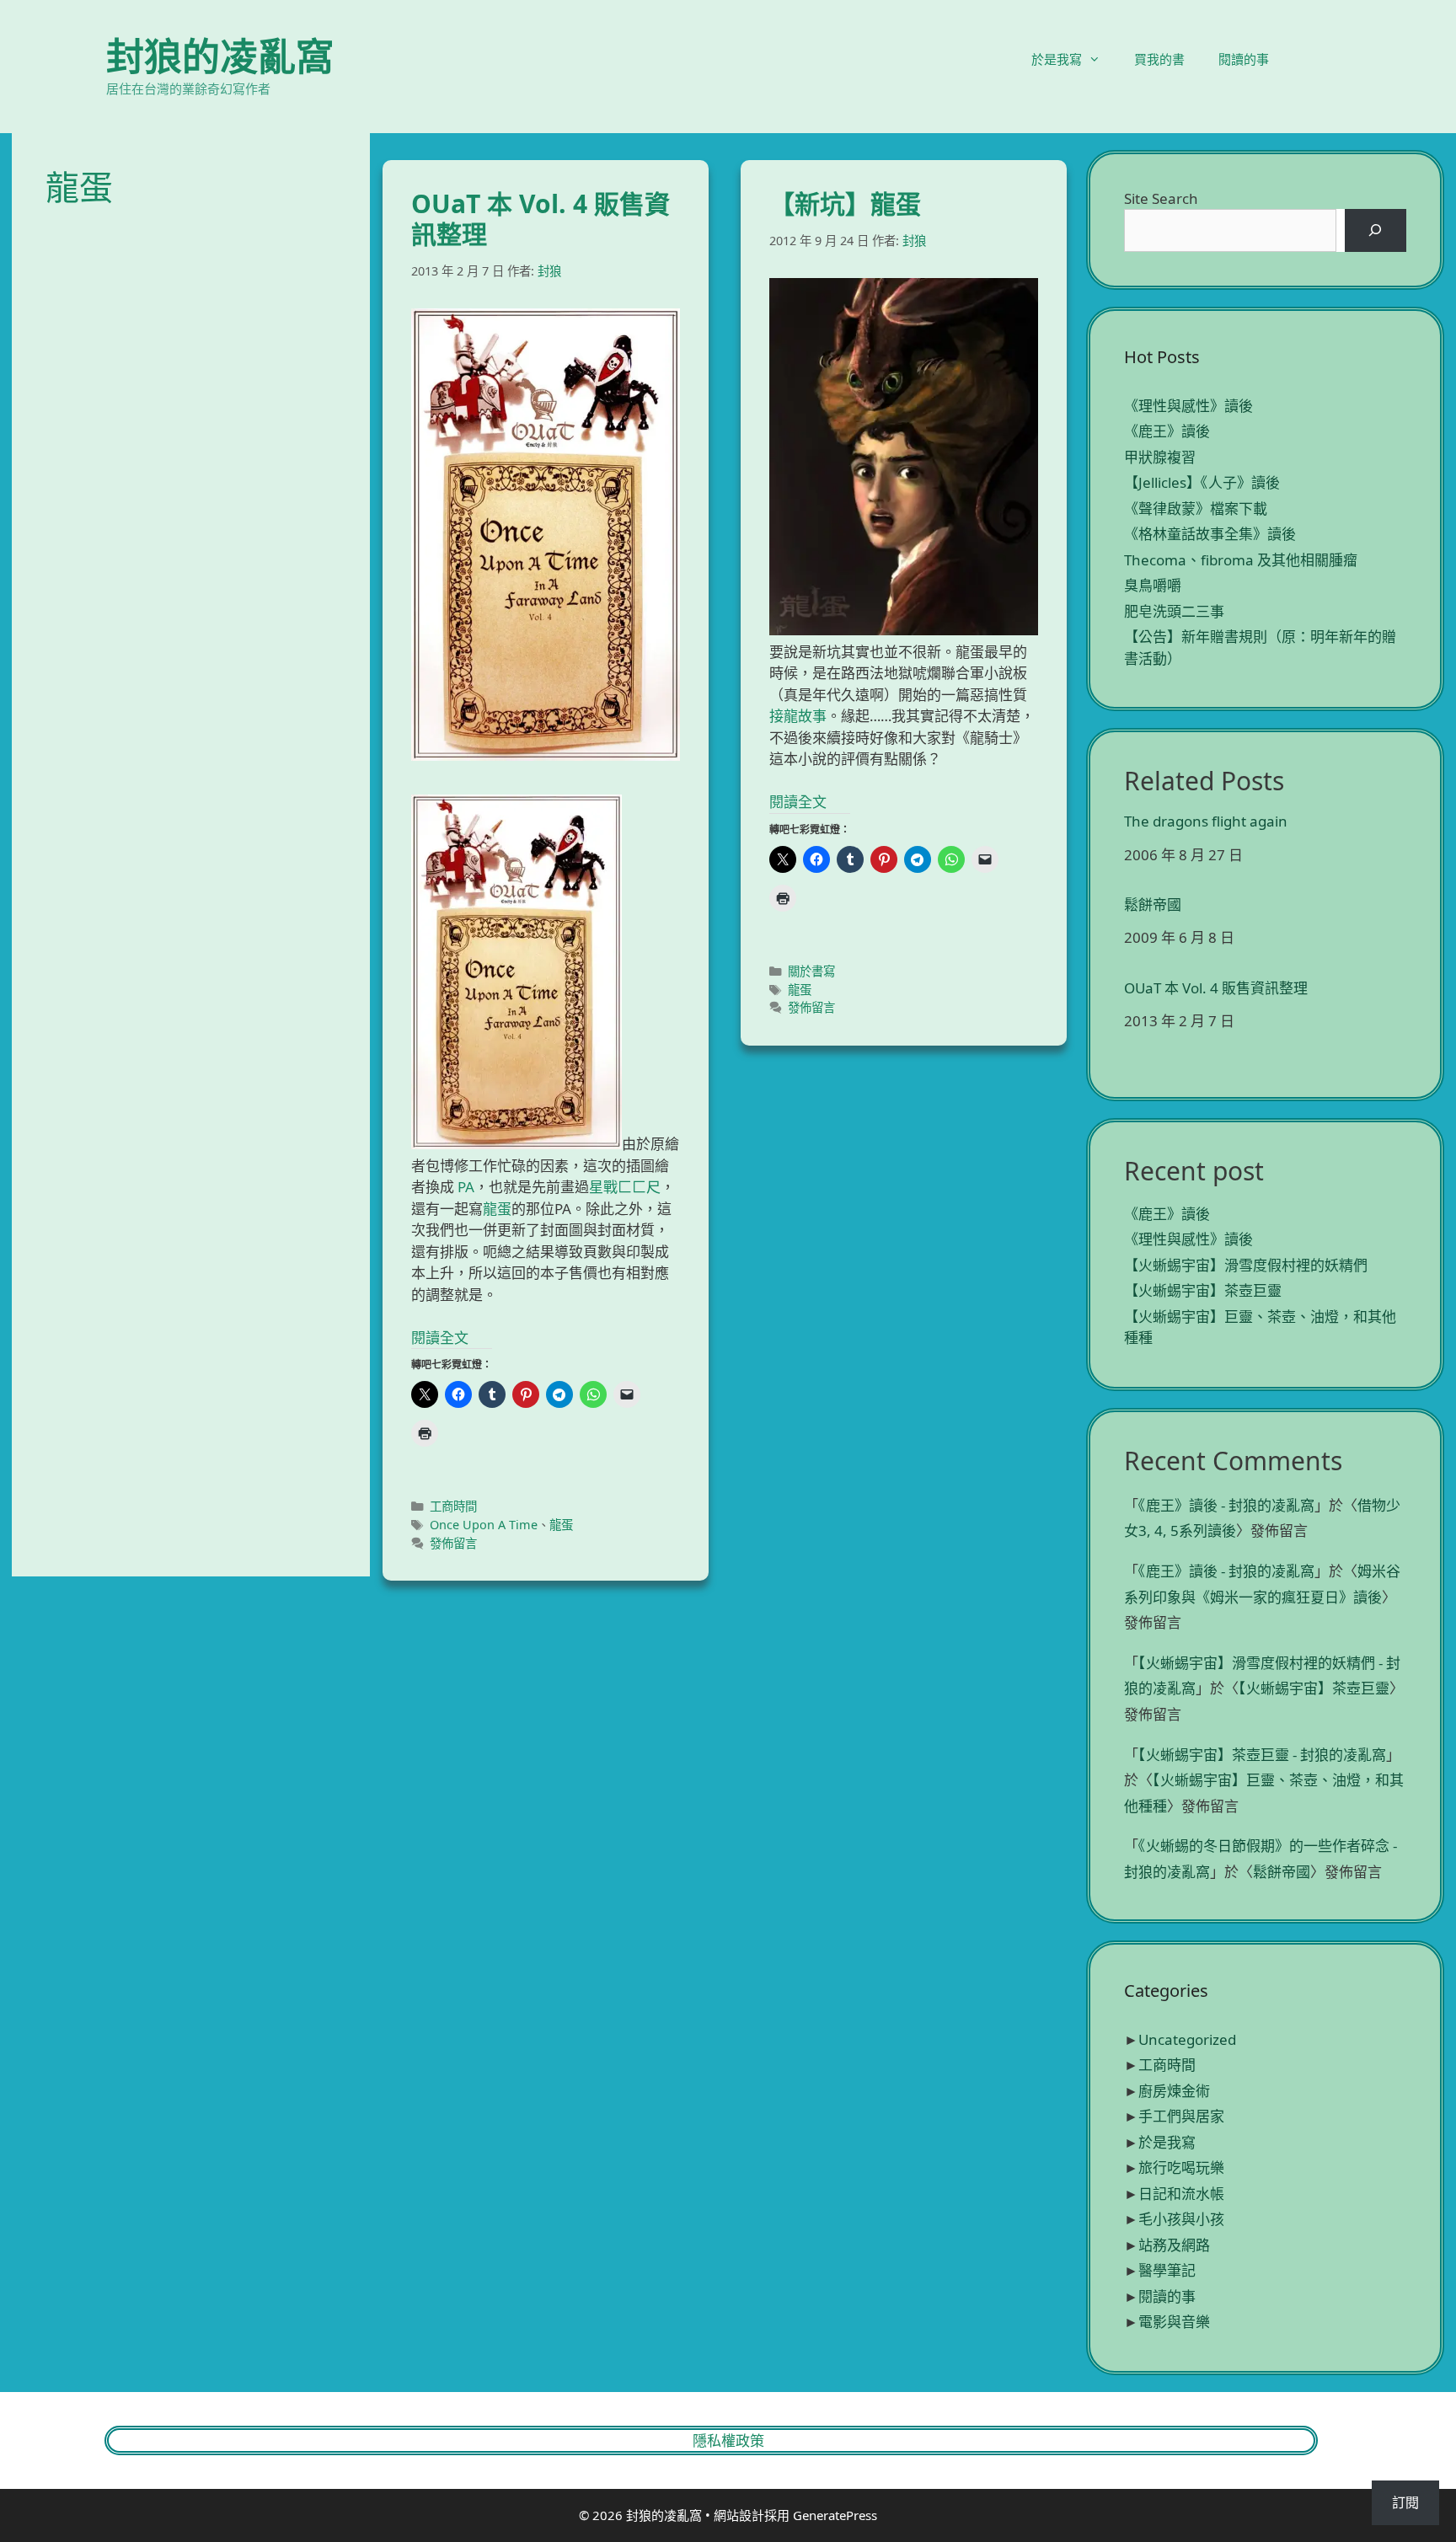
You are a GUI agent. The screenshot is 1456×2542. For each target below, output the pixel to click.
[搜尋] (1376, 230)
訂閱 (1405, 2502)
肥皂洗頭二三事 (1174, 611)
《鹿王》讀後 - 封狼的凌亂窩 (1226, 1505)
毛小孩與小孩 (1181, 2219)
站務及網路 (1174, 2245)
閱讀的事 (1244, 59)
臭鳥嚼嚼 (1153, 585)
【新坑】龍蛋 (845, 203)
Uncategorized (1187, 2039)
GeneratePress (835, 2515)
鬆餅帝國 (1153, 905)
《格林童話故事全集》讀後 (1210, 534)
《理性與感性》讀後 (1188, 406)
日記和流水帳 (1181, 2194)
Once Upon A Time (484, 1525)
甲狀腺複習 (1160, 457)
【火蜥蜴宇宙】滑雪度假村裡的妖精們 (1246, 1265)
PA (466, 1187)
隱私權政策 (728, 2440)
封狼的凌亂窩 (220, 56)
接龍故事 (798, 716)
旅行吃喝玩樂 (1181, 2167)
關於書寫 (811, 971)
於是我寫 (1057, 59)
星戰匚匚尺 (625, 1187)
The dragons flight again (1206, 821)
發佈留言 (453, 1543)
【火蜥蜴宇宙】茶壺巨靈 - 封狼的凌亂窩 (1262, 1755)
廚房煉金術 (1174, 2091)
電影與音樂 (1174, 2322)
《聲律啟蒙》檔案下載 (1196, 508)
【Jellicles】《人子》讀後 (1202, 482)
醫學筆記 (1167, 2270)
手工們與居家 (1181, 2116)
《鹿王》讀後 (1167, 431)
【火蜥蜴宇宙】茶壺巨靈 (1203, 1290)
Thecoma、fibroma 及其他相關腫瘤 (1241, 560)
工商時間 (453, 1506)
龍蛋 (497, 1209)
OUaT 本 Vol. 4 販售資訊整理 (541, 219)
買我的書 (1159, 59)
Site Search (1161, 198)
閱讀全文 (440, 1338)
